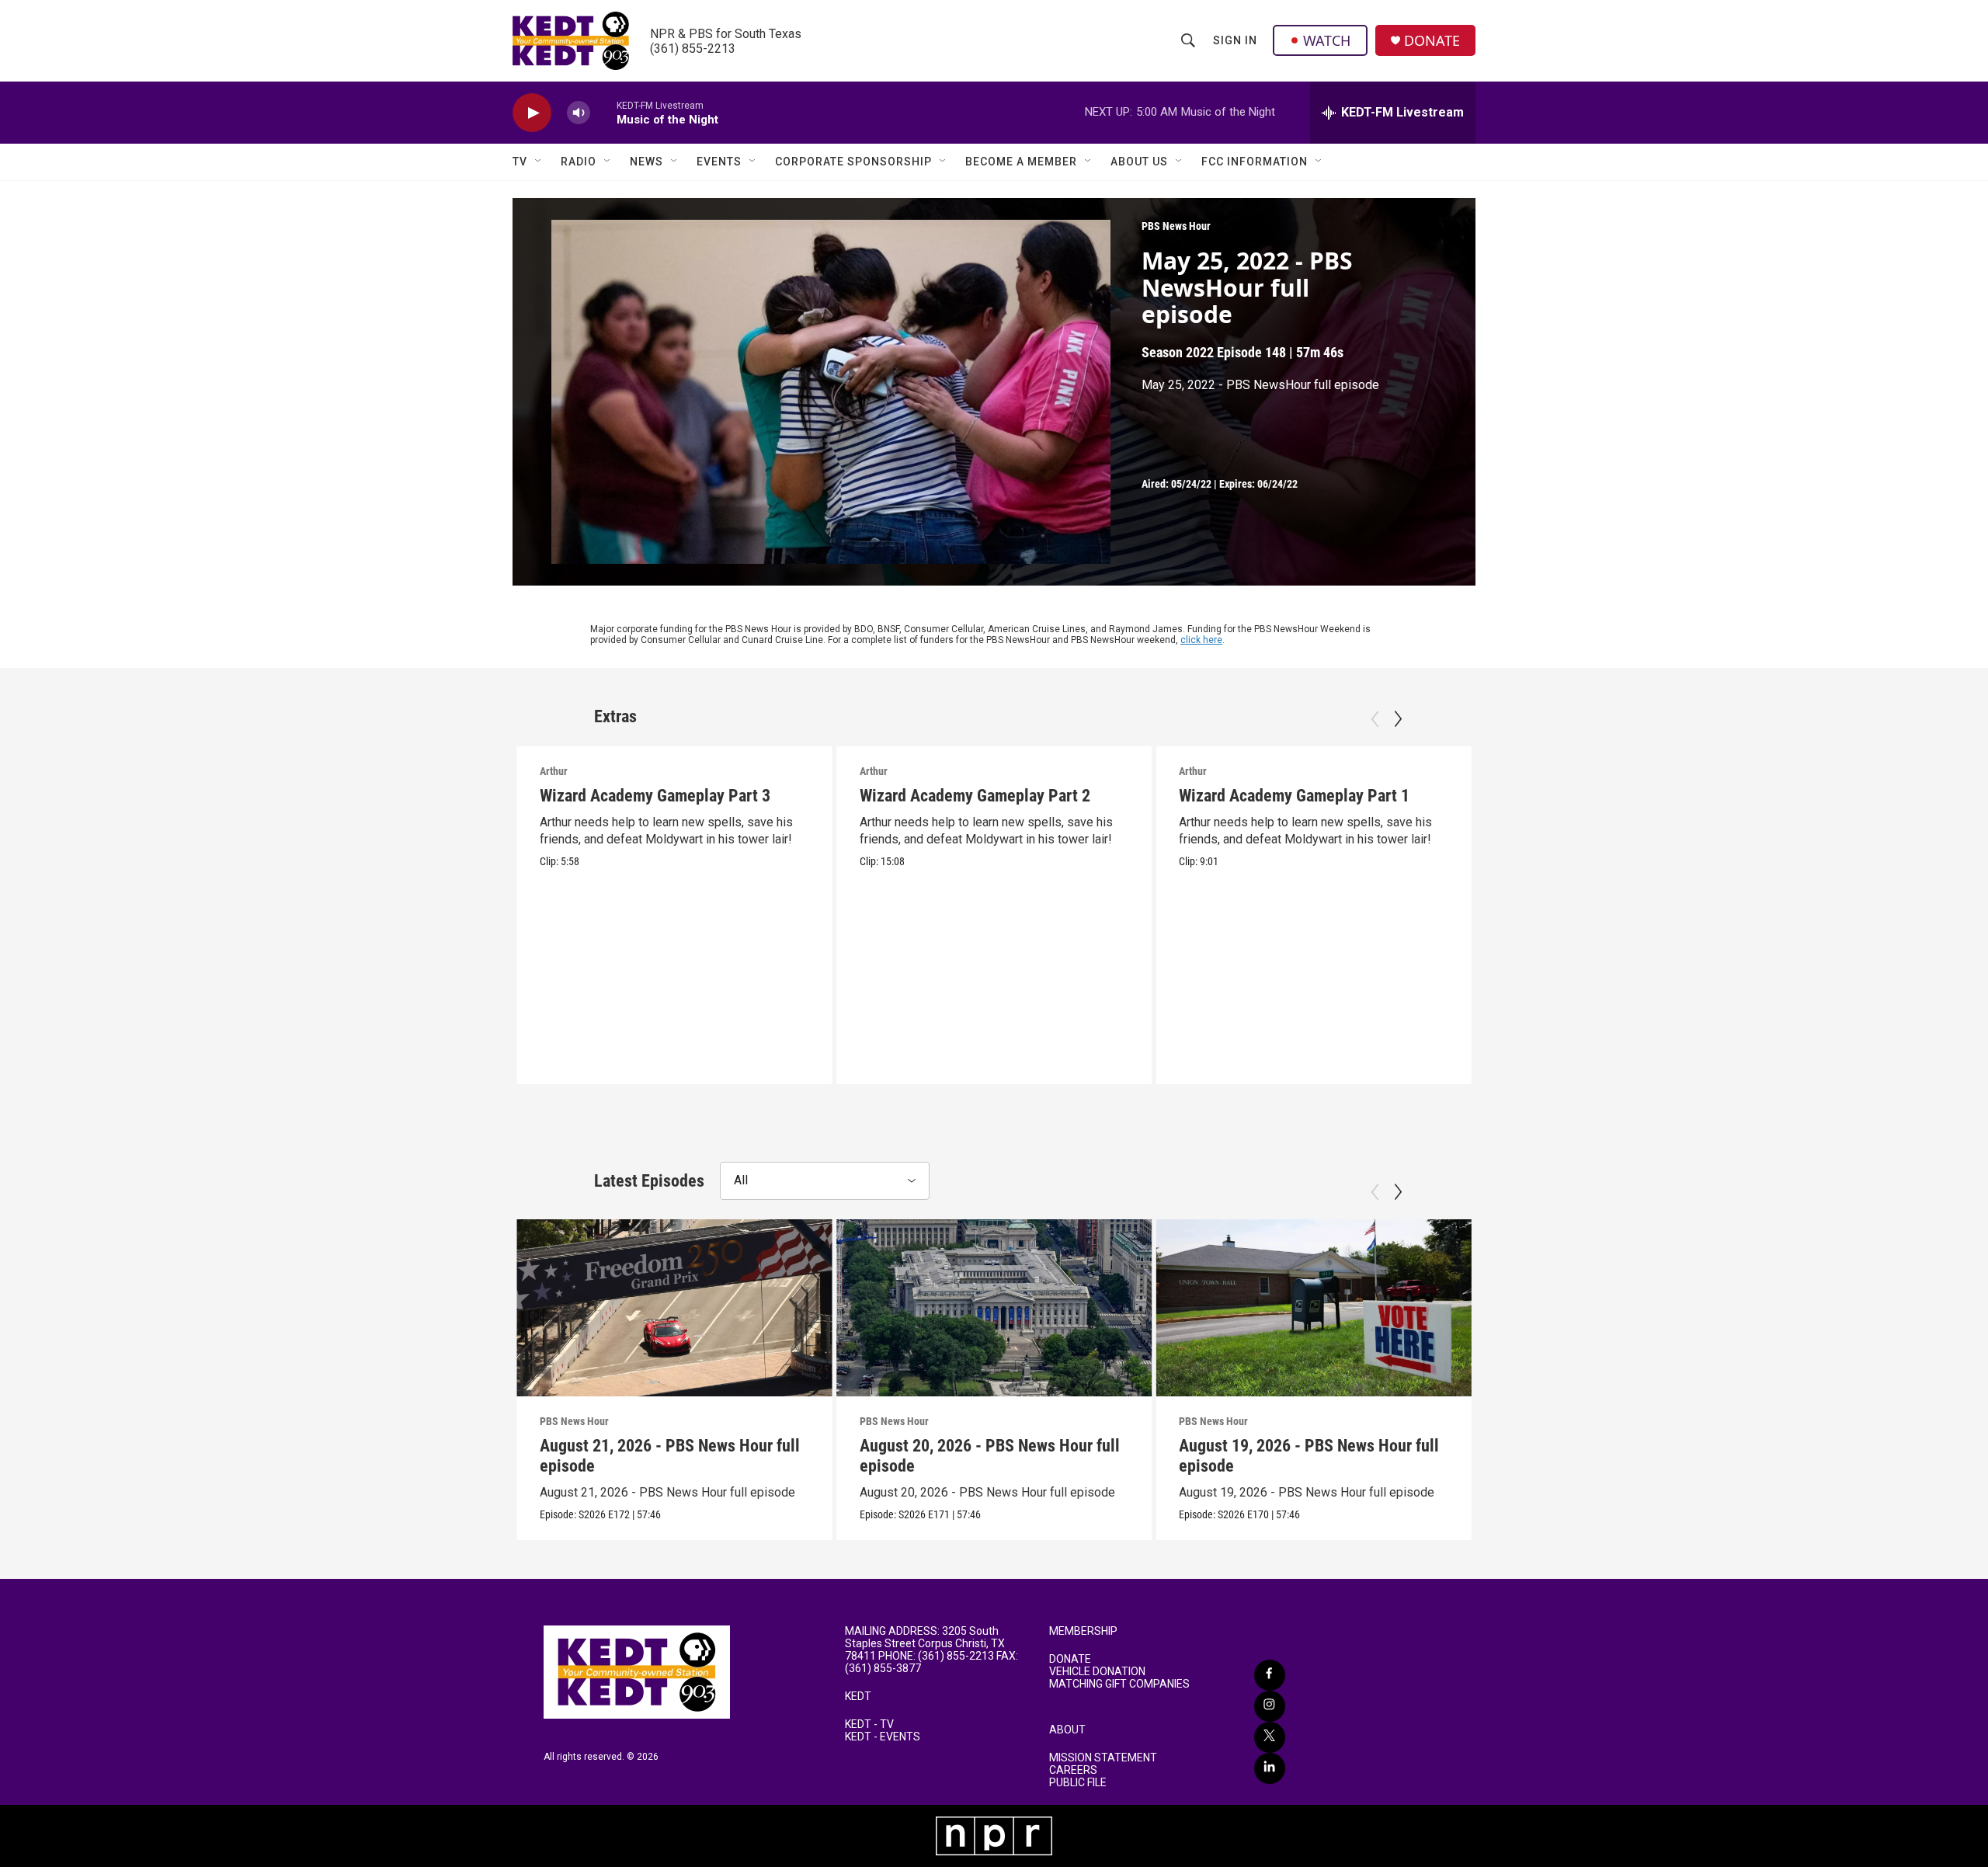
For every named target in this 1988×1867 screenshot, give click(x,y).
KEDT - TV (869, 1724)
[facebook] (1270, 1675)
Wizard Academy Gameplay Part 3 (655, 796)
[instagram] (1270, 1706)
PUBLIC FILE (1078, 1783)
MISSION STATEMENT (1103, 1758)
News (646, 162)
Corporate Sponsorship (853, 162)
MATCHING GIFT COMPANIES (1119, 1684)
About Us (1139, 162)
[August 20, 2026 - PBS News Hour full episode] (994, 1308)
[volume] (579, 113)
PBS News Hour (1176, 226)
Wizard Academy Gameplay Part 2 (975, 796)
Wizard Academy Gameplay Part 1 (1294, 796)
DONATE (1432, 41)
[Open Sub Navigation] (539, 162)
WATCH (1327, 40)
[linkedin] (1270, 1768)
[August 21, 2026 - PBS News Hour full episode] (674, 1308)
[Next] (1398, 719)
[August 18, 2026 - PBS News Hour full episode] (1633, 1308)
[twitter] (1270, 1737)
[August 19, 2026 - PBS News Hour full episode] (1314, 1308)
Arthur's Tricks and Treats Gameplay (1622, 796)
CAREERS (1073, 1770)
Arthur (554, 771)
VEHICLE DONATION (1097, 1672)
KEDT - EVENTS (883, 1737)
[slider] (603, 112)
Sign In (1235, 40)
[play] (532, 113)
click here (1201, 640)
